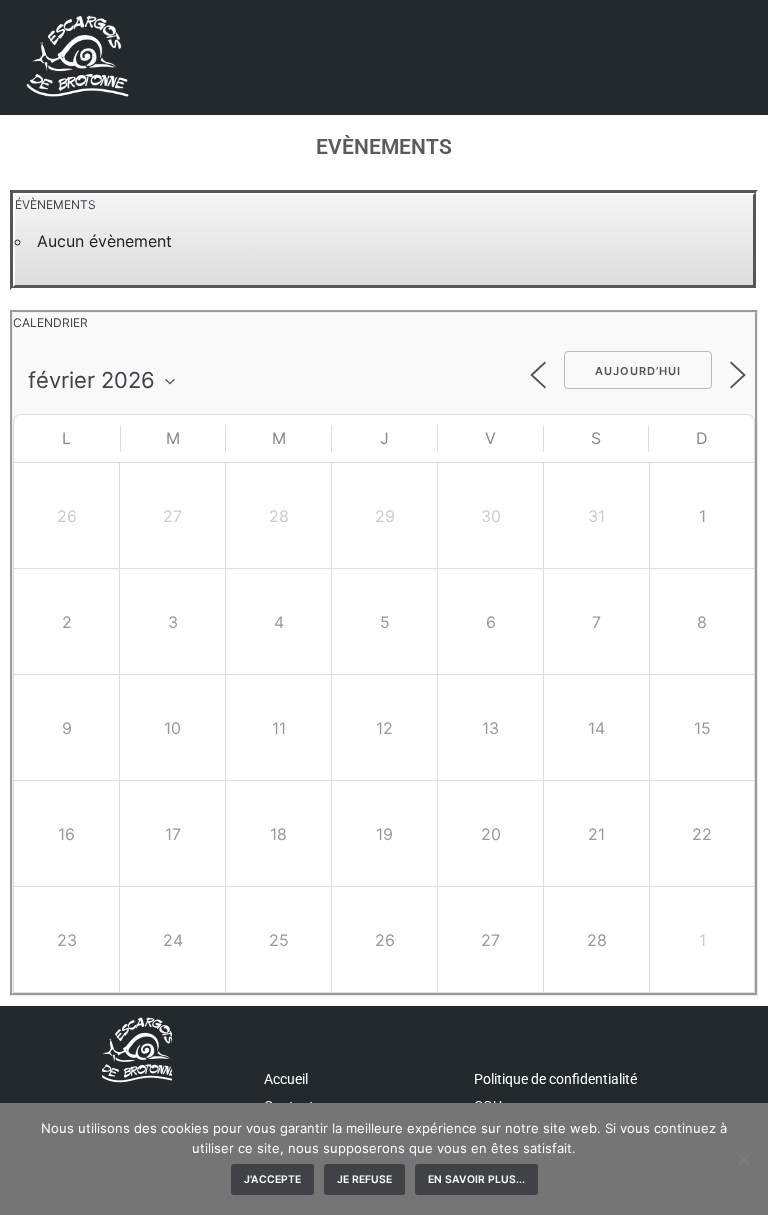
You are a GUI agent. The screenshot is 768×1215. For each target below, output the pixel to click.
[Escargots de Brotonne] (75, 57)
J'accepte (272, 1179)
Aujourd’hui (638, 371)
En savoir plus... (476, 1179)
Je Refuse (364, 1179)
